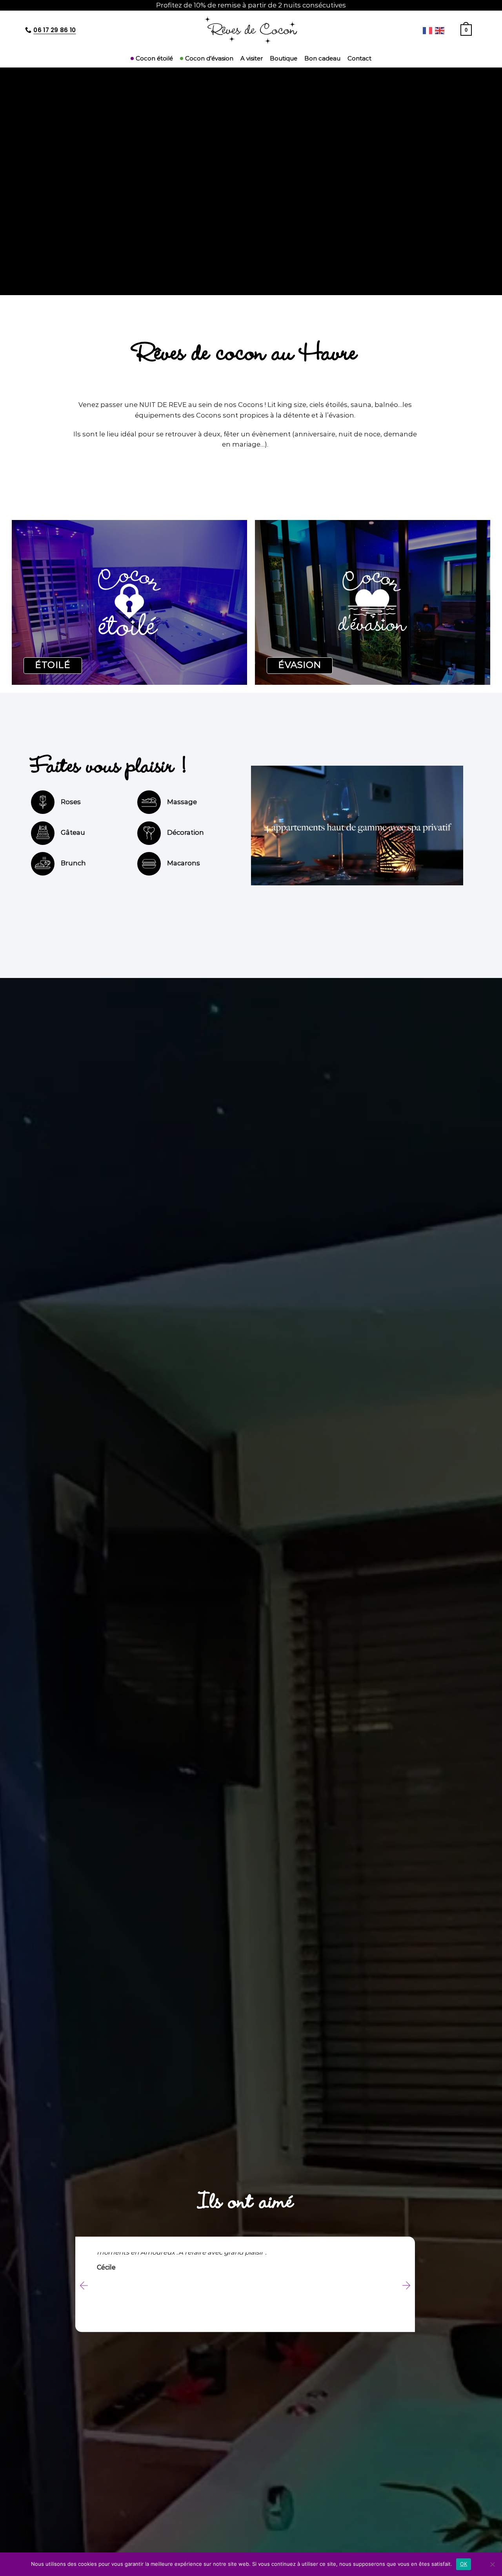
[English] (440, 30)
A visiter (252, 58)
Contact (359, 58)
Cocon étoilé (154, 58)
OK (464, 2564)
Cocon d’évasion (209, 58)
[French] (428, 30)
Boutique (284, 58)
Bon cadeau (322, 58)
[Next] (406, 2285)
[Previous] (84, 2285)
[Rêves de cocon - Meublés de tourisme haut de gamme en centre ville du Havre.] (251, 30)
